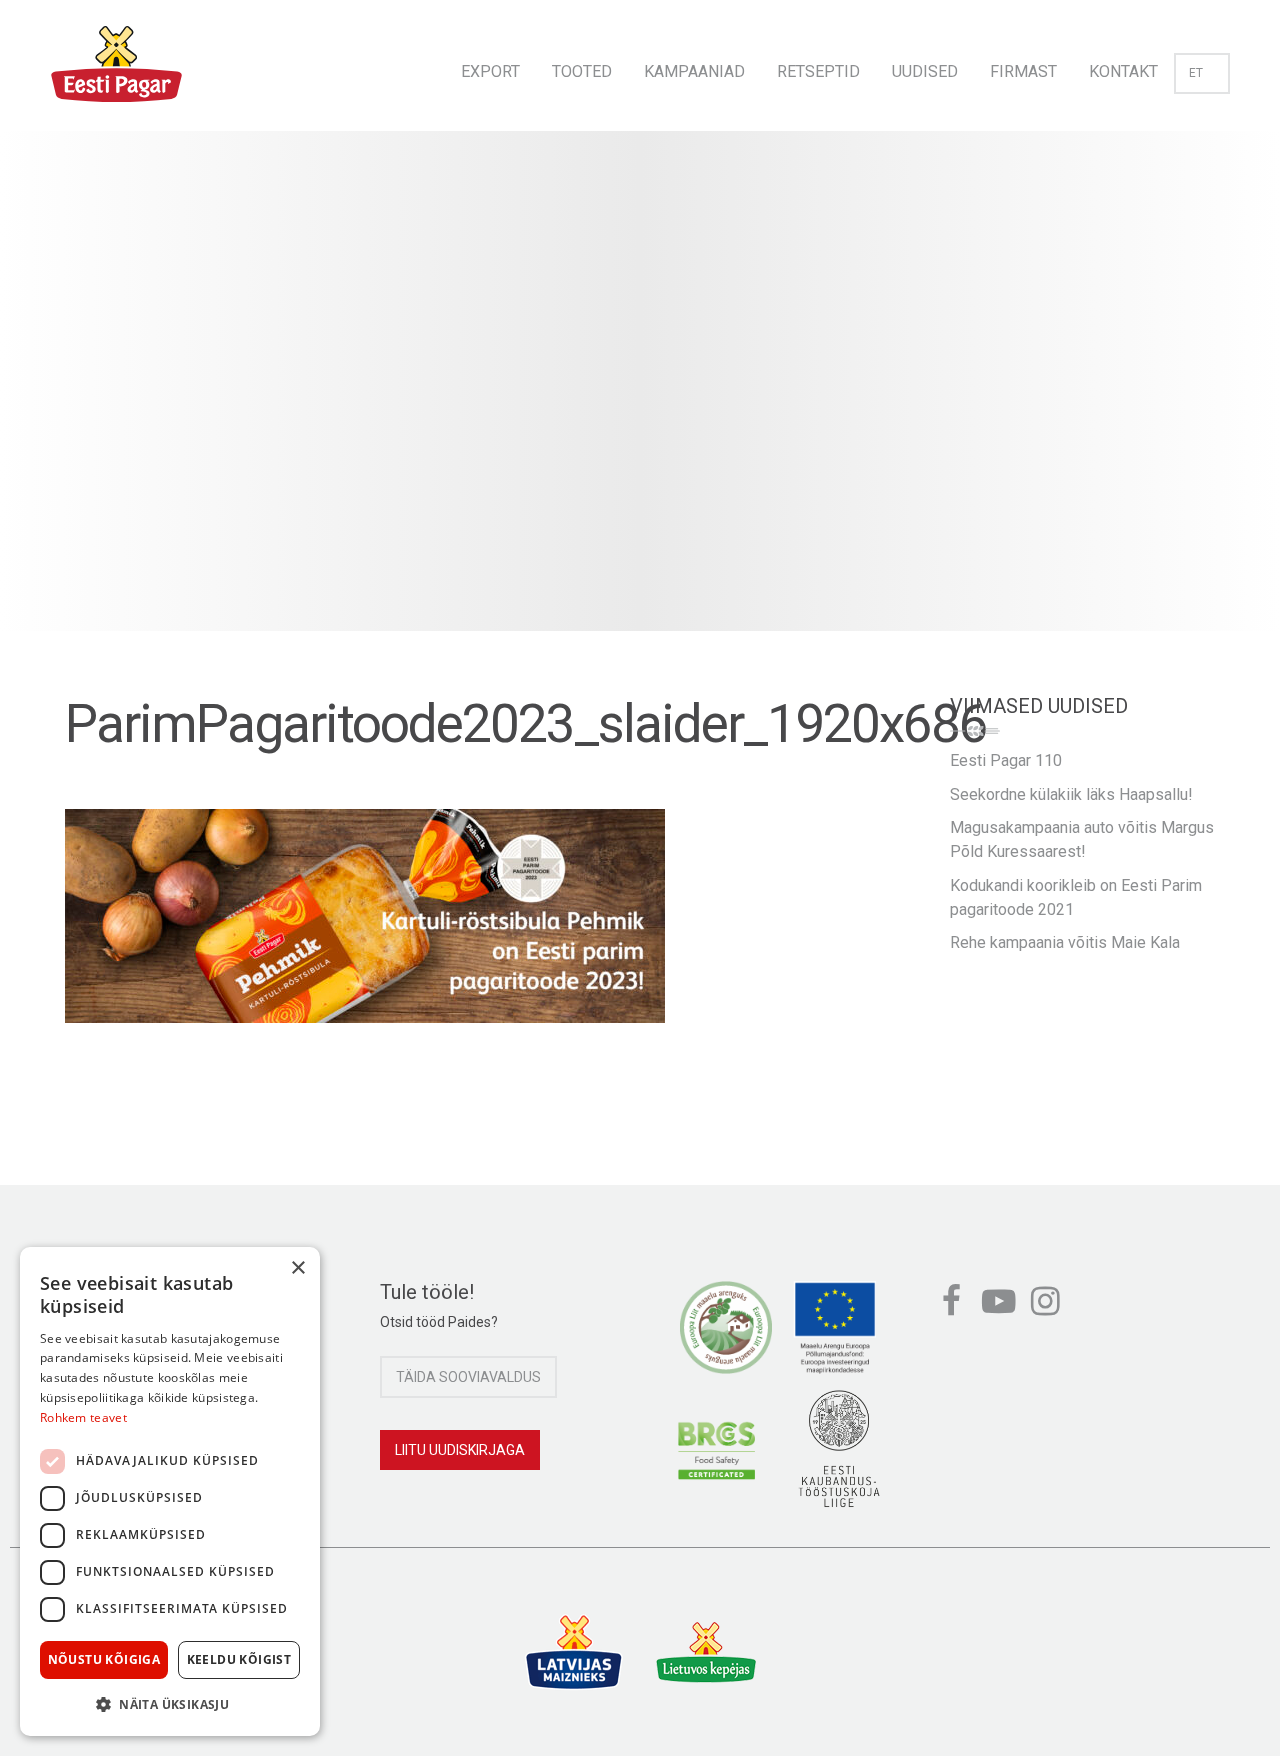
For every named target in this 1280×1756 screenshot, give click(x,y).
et (1196, 73)
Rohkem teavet (83, 1417)
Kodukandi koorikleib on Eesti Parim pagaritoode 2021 (1076, 897)
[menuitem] (490, 65)
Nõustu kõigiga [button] (104, 1659)
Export (490, 71)
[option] (640, 401)
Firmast (1023, 71)
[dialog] (170, 1491)
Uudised (925, 71)
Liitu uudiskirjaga (460, 1450)
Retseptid (818, 71)
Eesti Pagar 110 (1006, 760)
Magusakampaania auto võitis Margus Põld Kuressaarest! (1082, 839)
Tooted (582, 71)
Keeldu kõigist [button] (239, 1659)
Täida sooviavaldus (468, 1377)
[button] (170, 1704)
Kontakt (1123, 71)
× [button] (297, 1268)
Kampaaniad (694, 71)
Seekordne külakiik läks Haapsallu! (1071, 794)
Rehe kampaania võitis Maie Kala (1065, 942)
